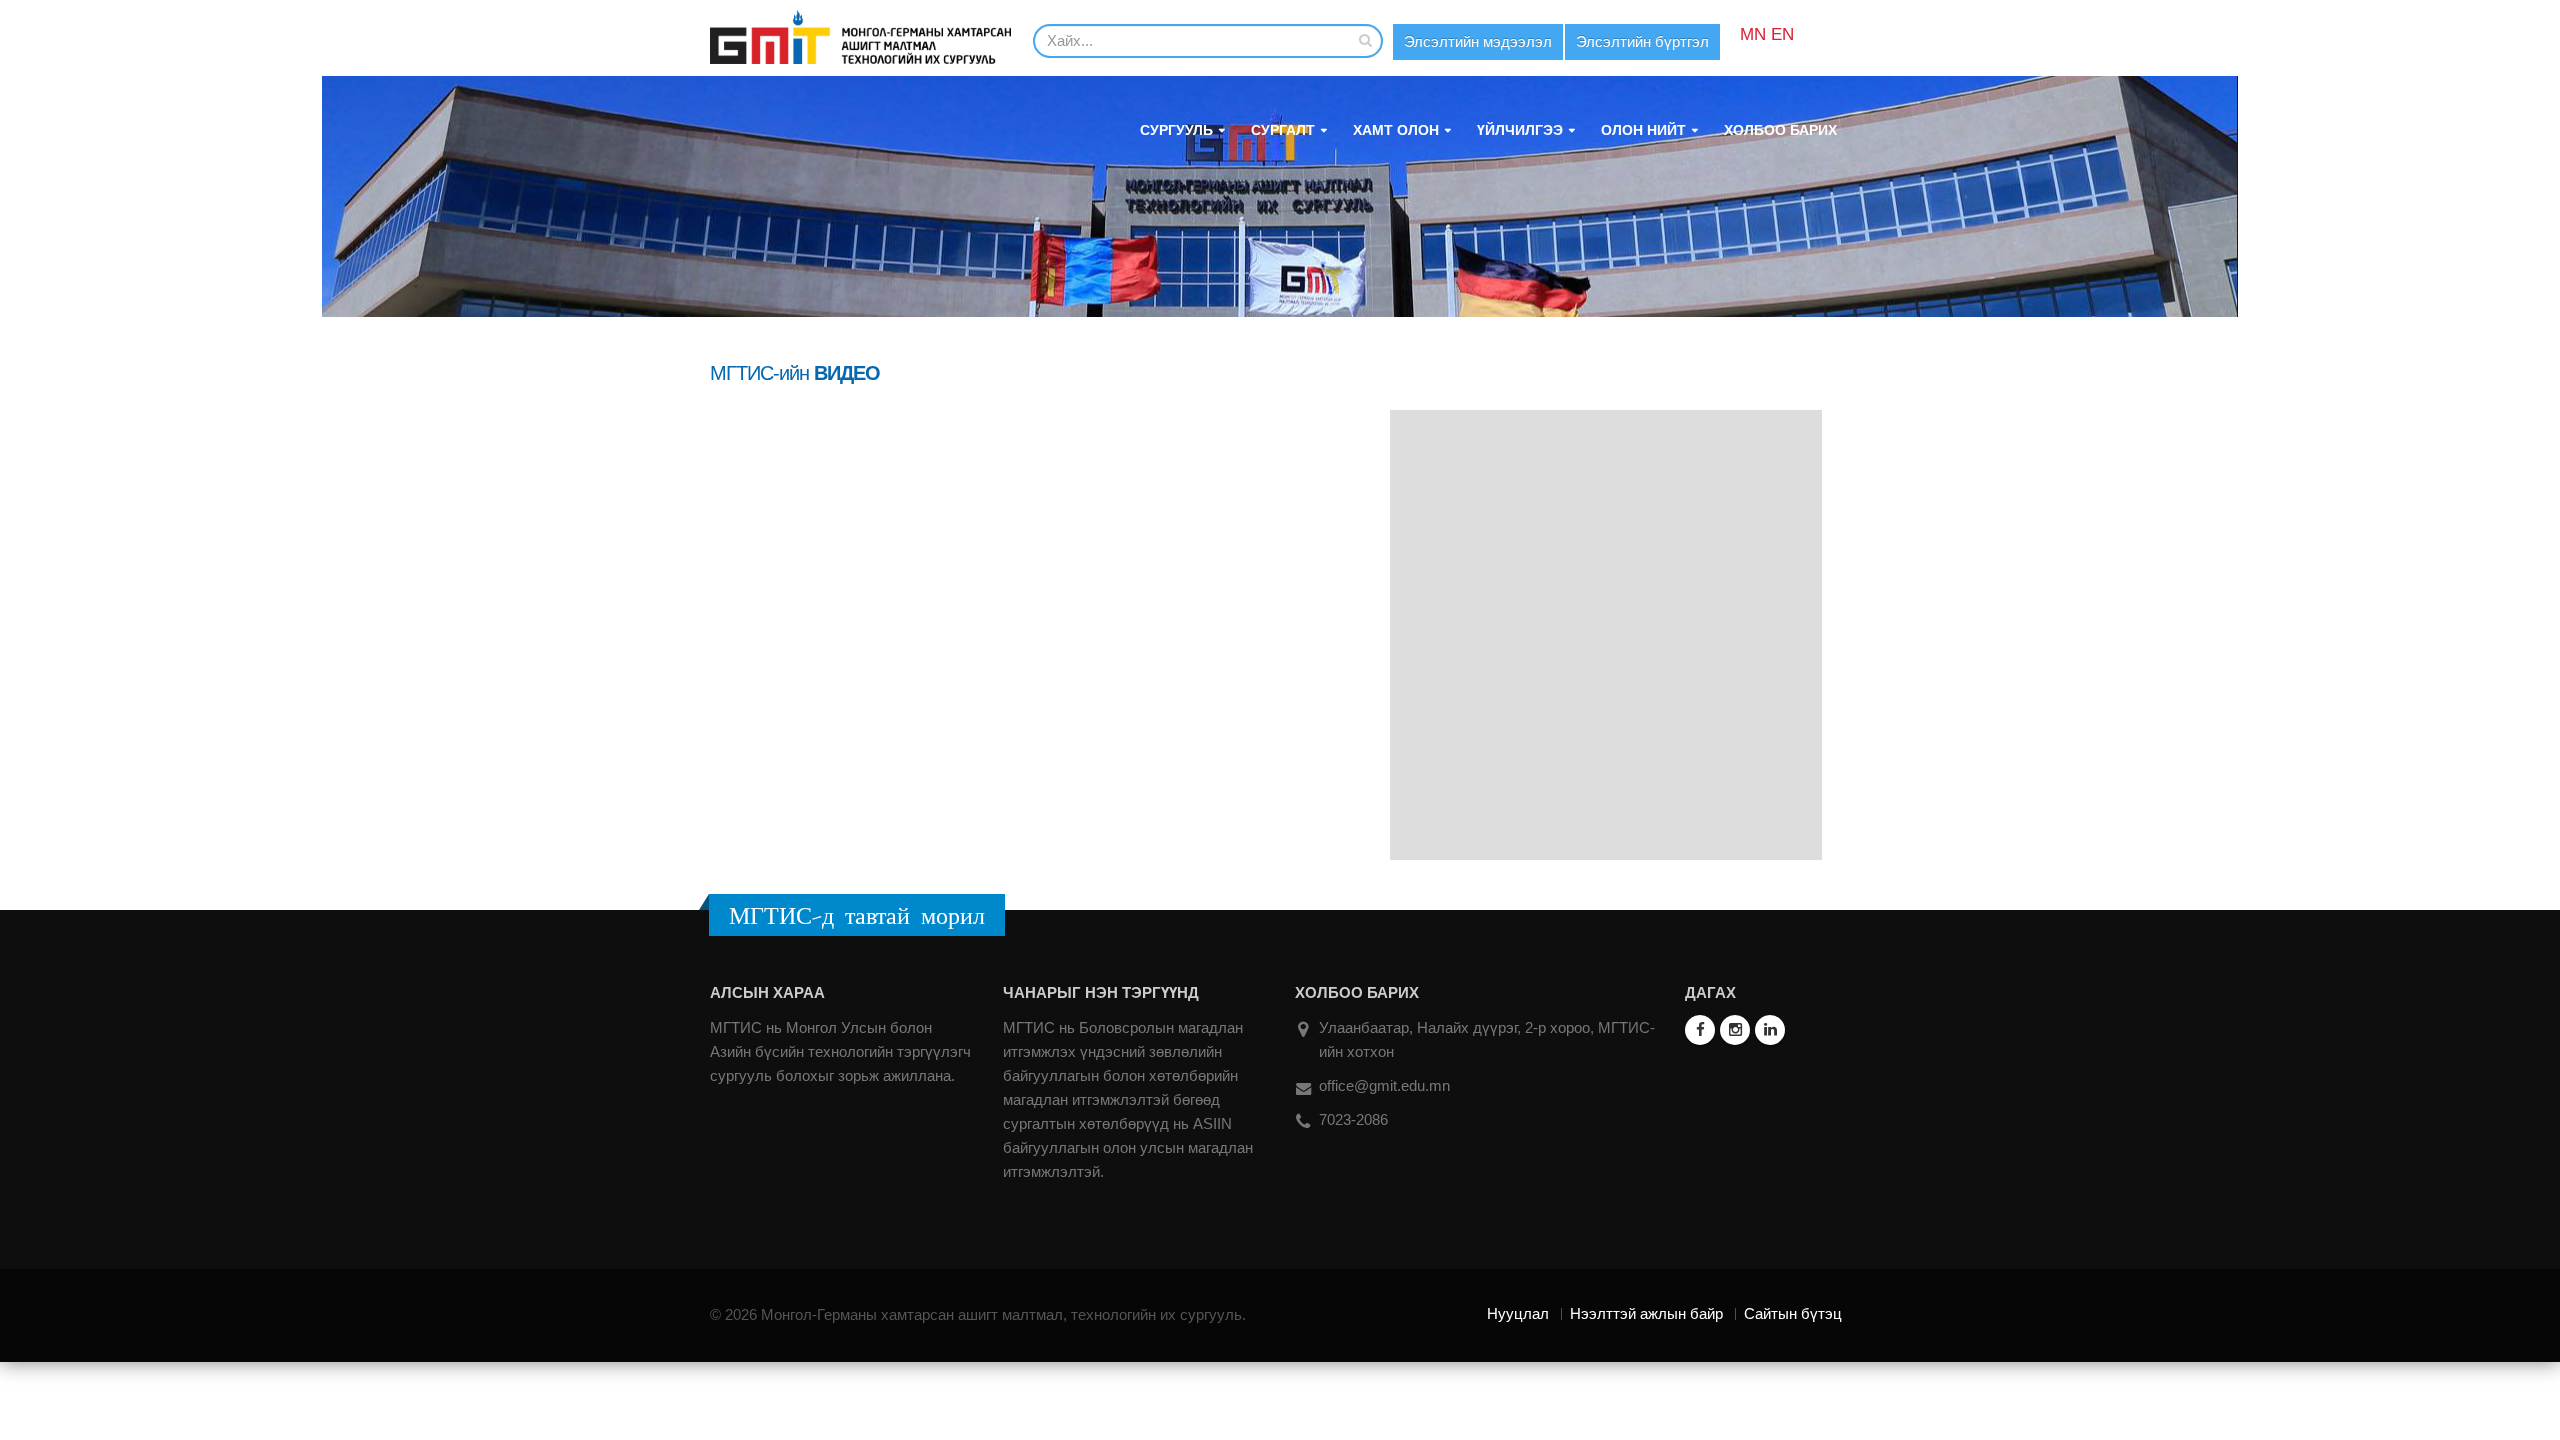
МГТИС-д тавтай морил (857, 915)
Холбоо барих (1780, 130)
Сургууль (1176, 130)
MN (1753, 34)
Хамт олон (1396, 130)
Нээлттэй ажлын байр (1646, 1313)
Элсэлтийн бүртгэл (1642, 41)
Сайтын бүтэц (1793, 1313)
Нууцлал (1518, 1313)
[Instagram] (1735, 1030)
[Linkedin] (1770, 1030)
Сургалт (1283, 130)
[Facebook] (1700, 1030)
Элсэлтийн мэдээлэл (1478, 41)
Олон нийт (1643, 130)
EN (1782, 34)
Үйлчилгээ (1520, 130)
